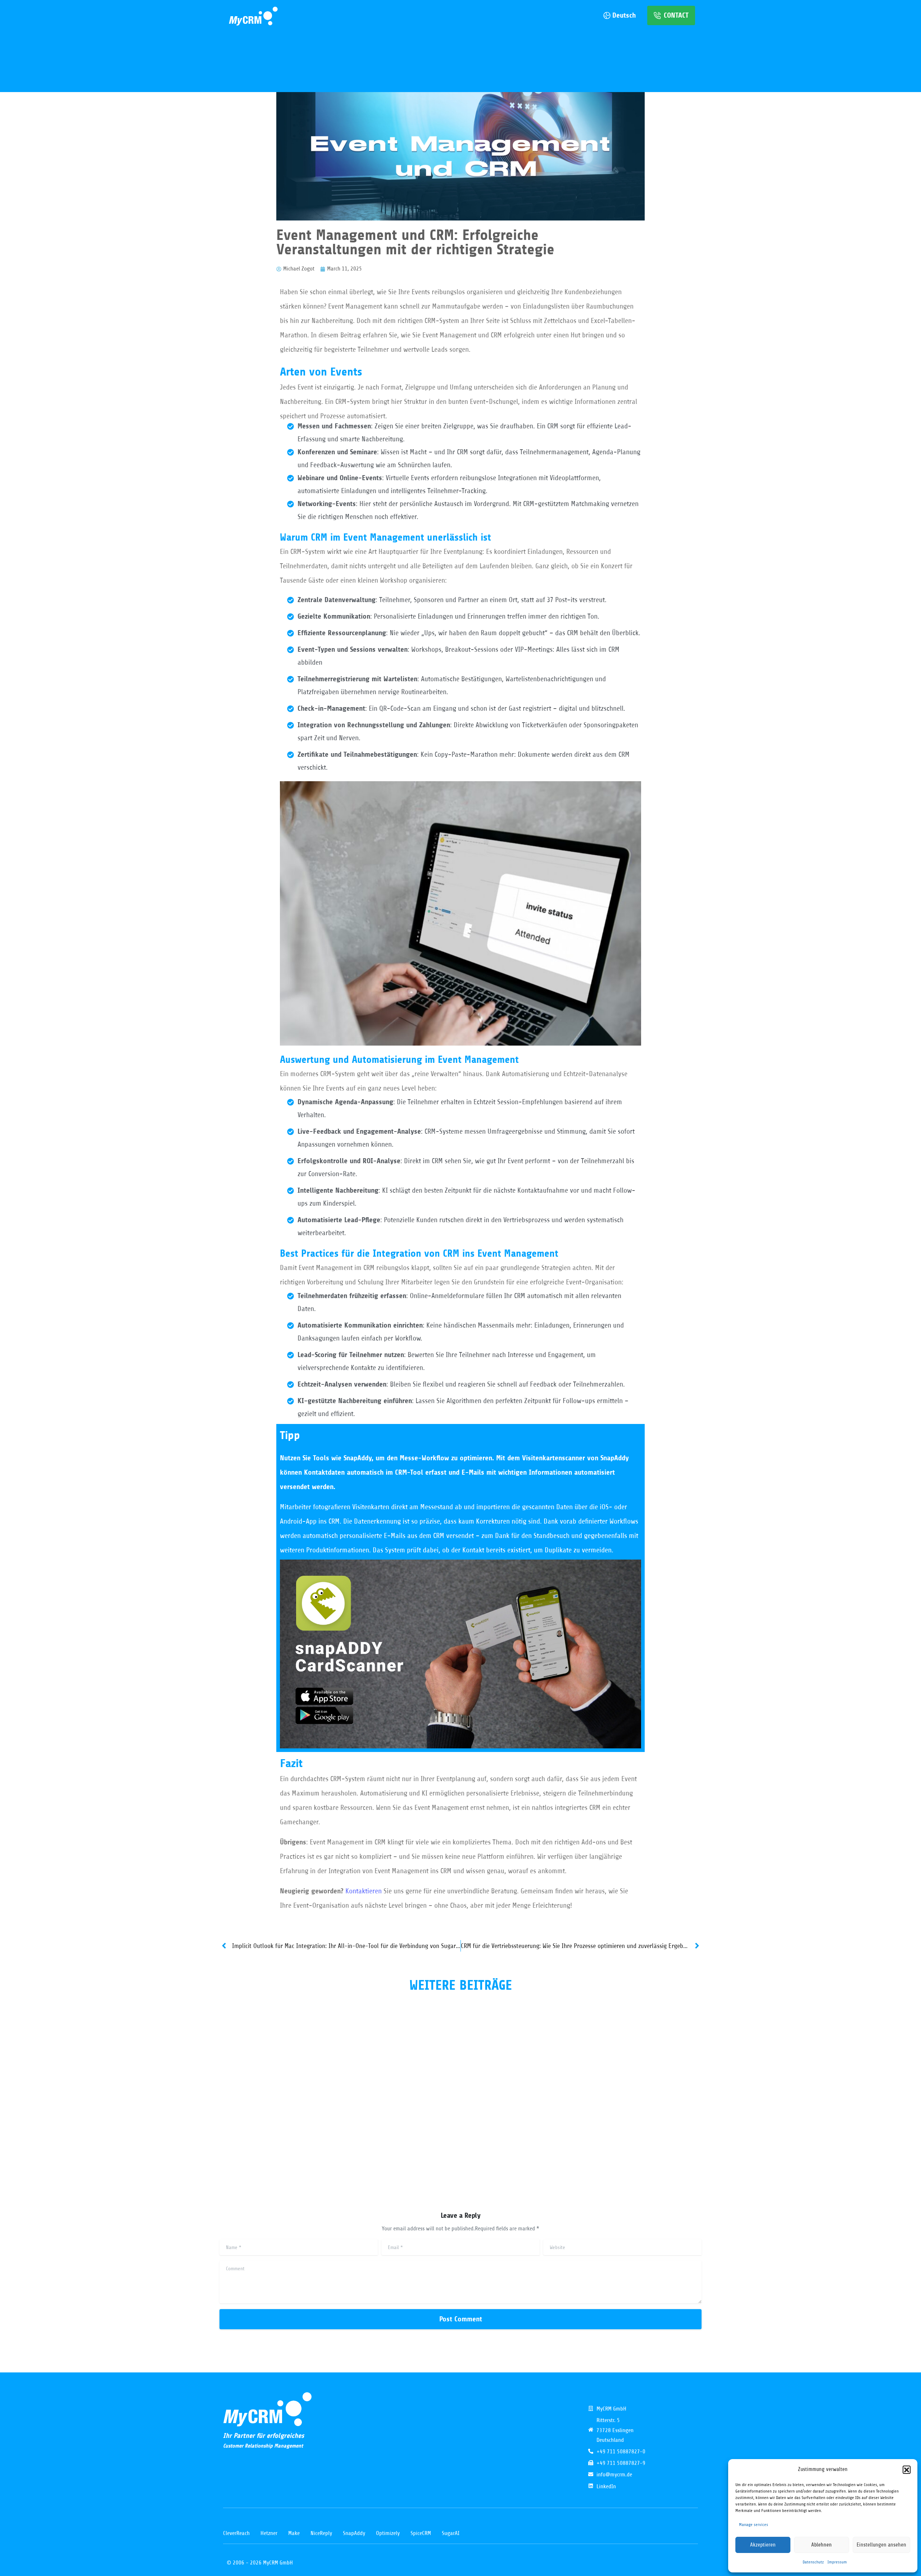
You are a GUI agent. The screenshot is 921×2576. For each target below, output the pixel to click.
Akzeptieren (763, 2545)
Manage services (754, 2525)
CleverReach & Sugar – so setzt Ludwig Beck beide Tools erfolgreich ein (616, 2104)
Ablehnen (822, 2545)
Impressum (837, 2562)
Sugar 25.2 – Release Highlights (435, 2090)
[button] (907, 2470)
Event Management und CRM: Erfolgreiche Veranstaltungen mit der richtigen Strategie (289, 2104)
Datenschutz (813, 2562)
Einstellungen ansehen (881, 2545)
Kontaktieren (364, 1891)
